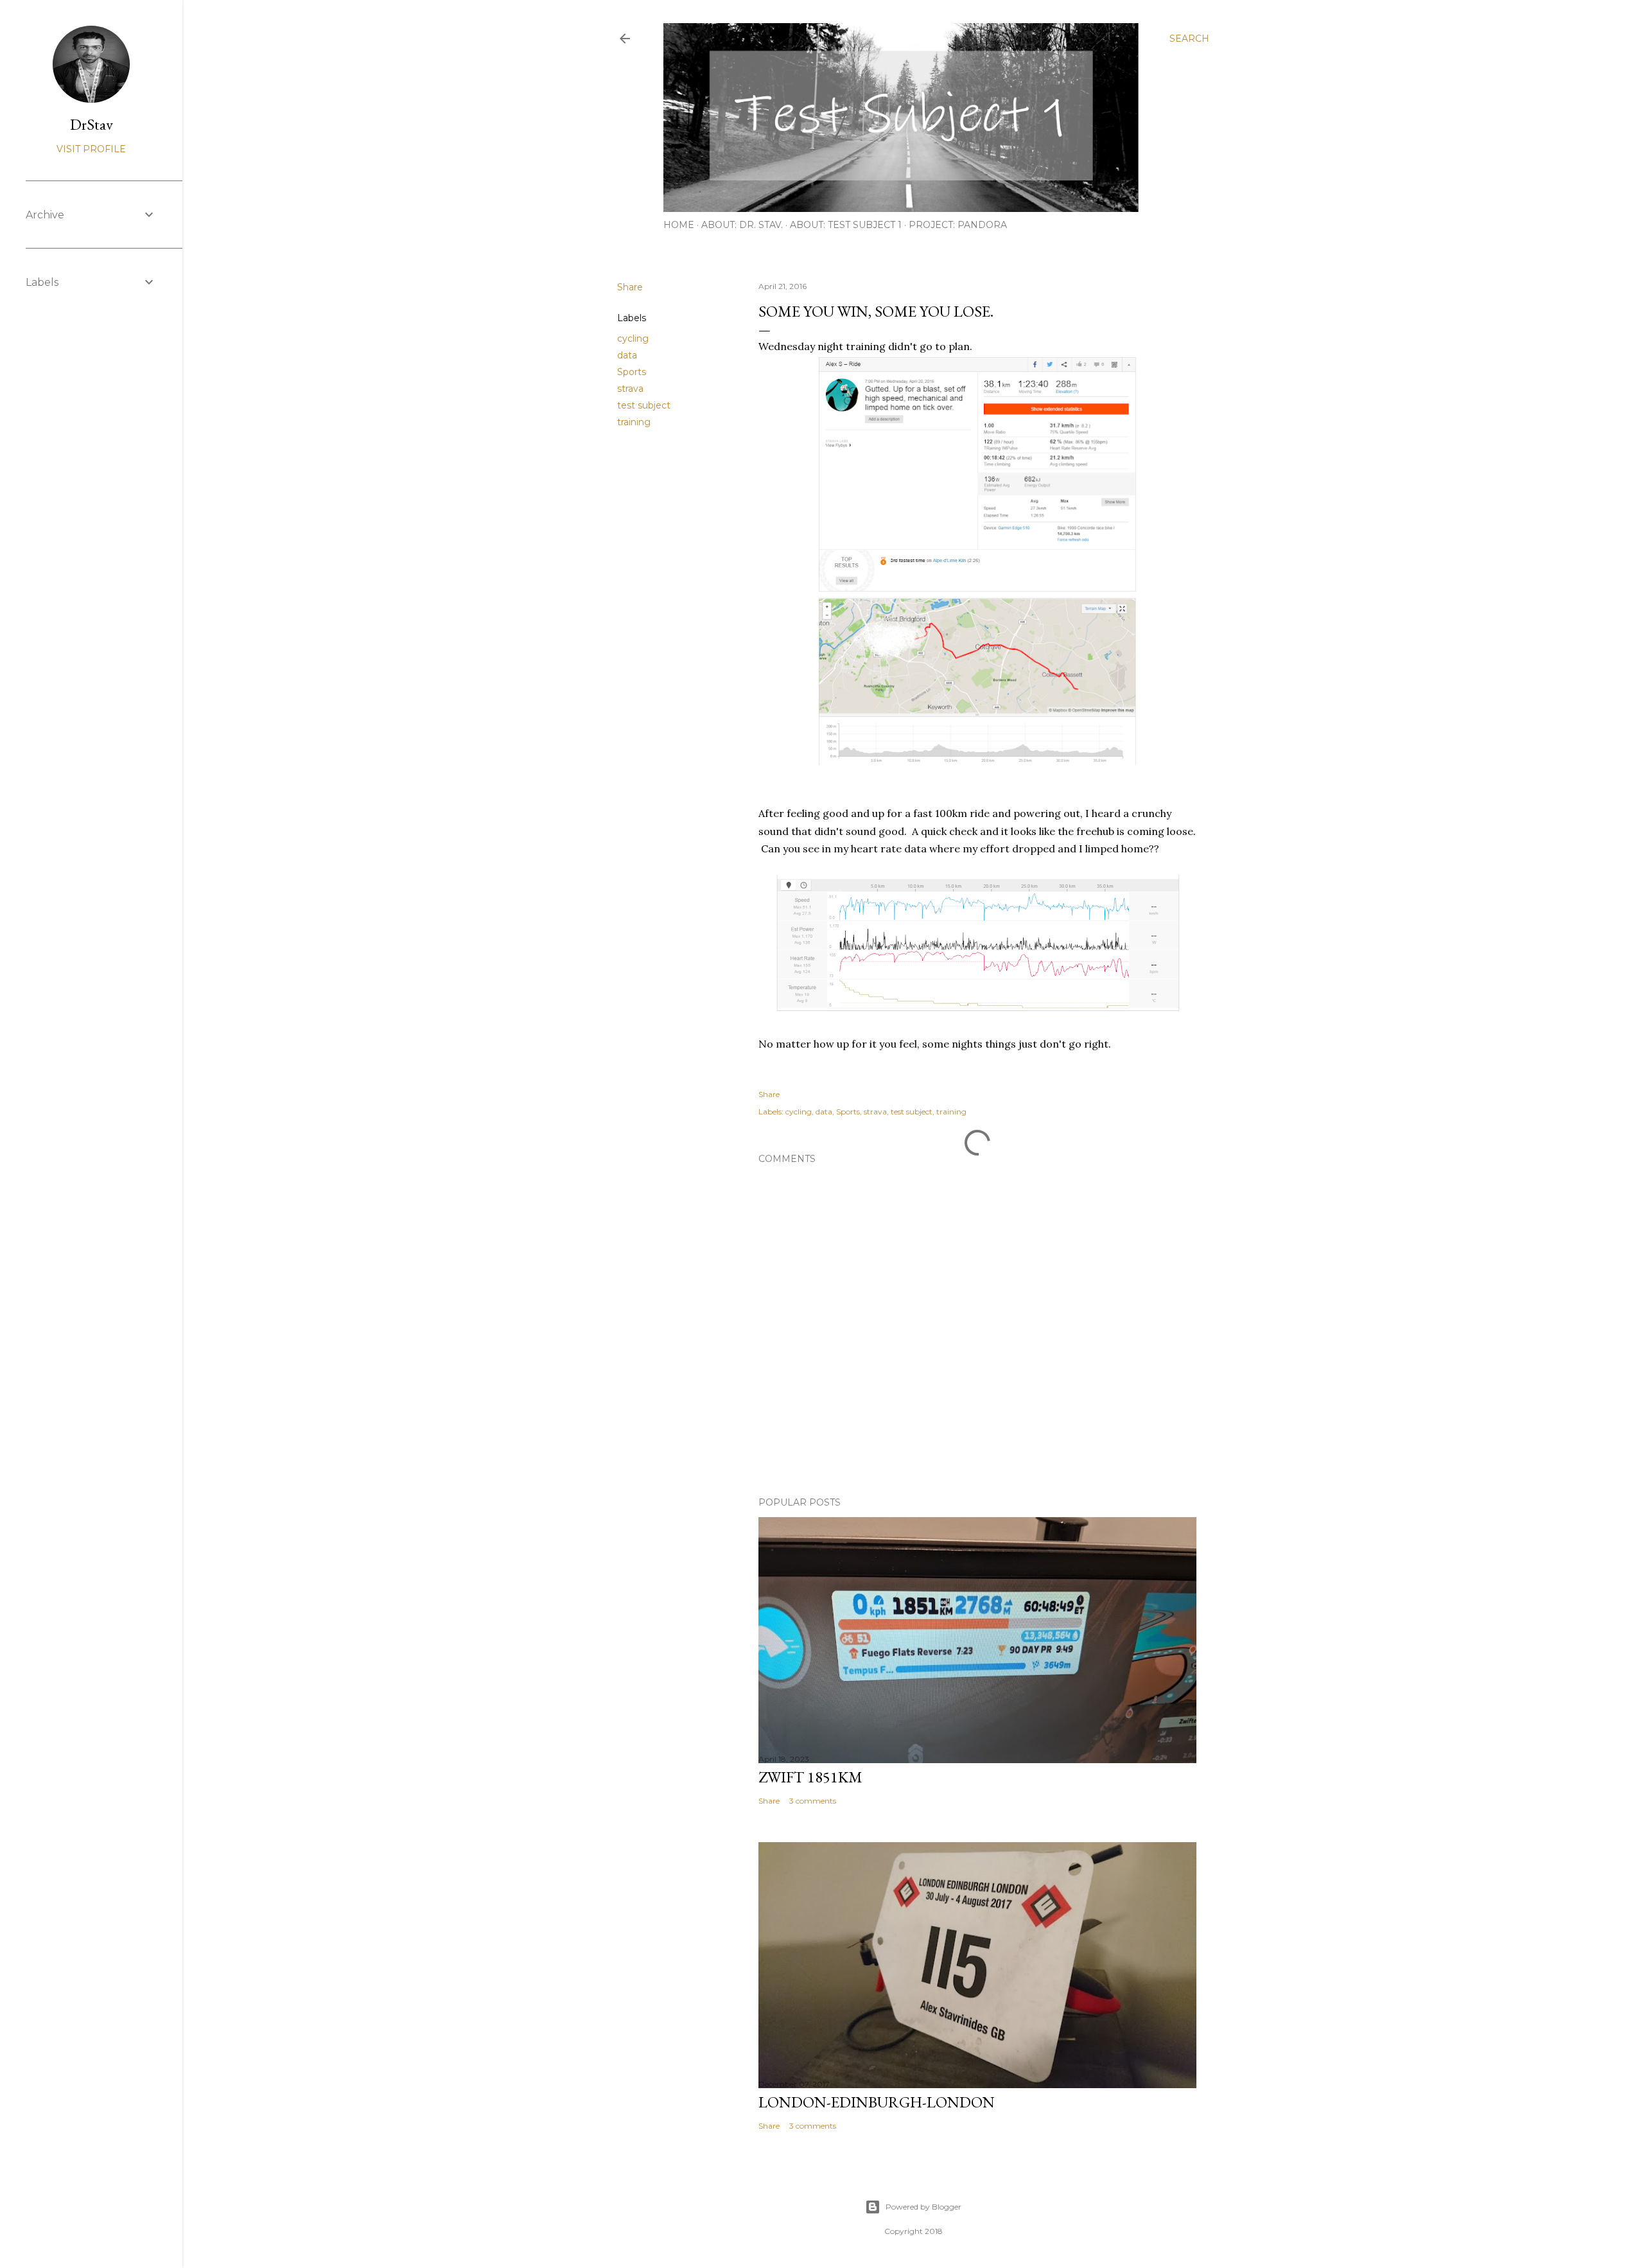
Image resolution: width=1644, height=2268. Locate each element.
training (634, 422)
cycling (633, 338)
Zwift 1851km (810, 1777)
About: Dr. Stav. (742, 225)
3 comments (813, 1801)
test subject (644, 405)
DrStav (92, 124)
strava (630, 389)
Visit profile (91, 149)
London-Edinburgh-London (877, 2102)
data (627, 355)
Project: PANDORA (958, 225)
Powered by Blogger (923, 2207)
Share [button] (630, 287)
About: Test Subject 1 (846, 225)
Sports (632, 372)
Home (679, 225)
